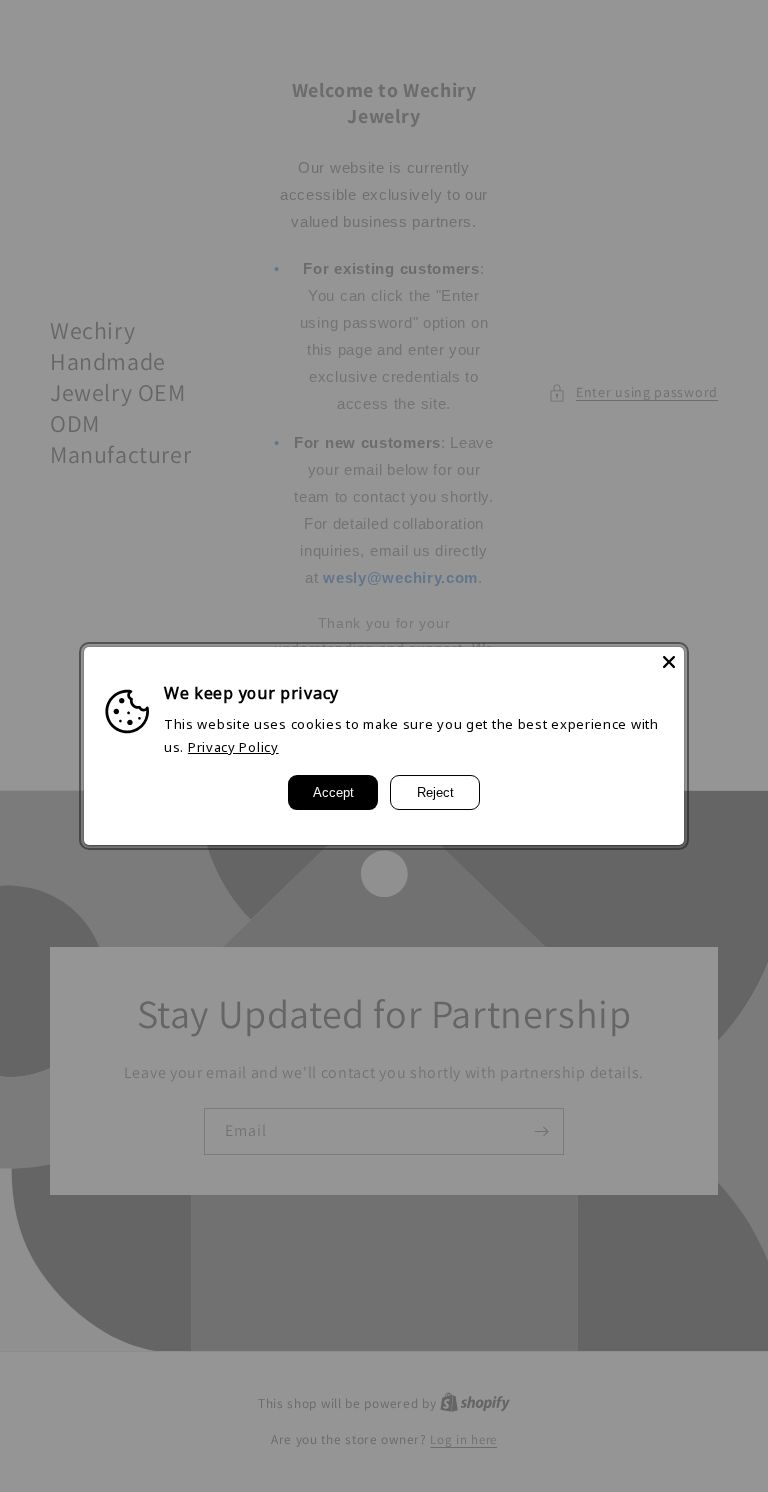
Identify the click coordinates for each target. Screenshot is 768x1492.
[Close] (669, 662)
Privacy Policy (233, 747)
